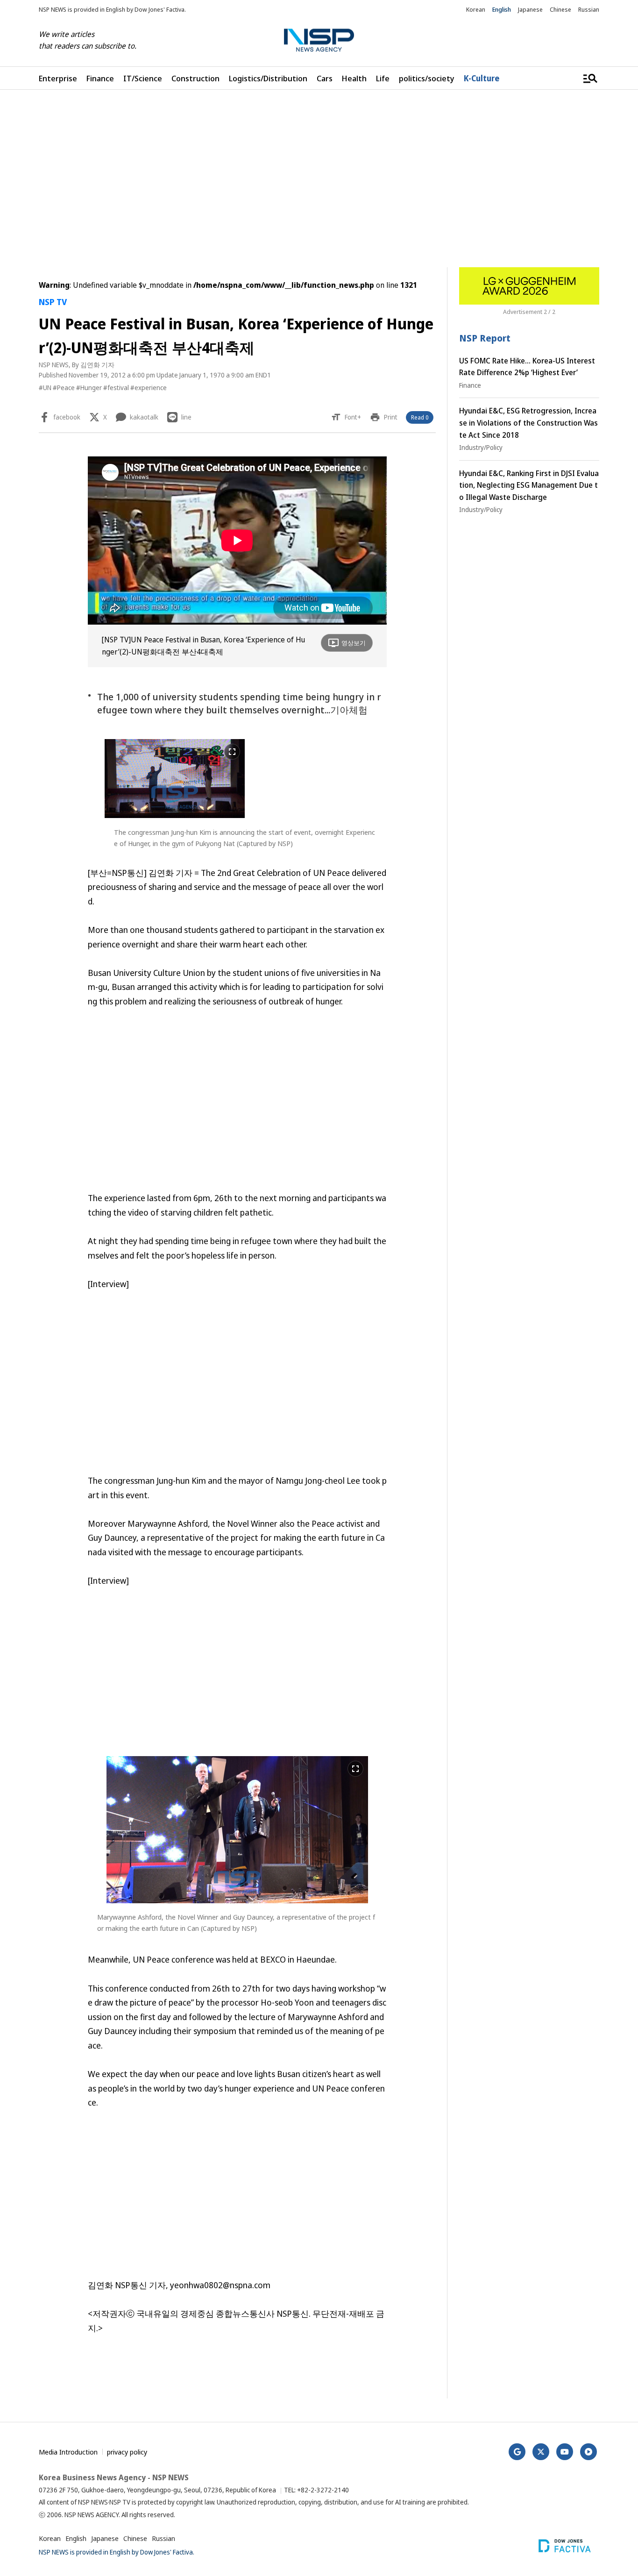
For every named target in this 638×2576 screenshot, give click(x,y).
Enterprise (58, 78)
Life (383, 78)
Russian (589, 9)
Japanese (530, 9)
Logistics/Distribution (268, 78)
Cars (325, 78)
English (502, 9)
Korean (476, 9)
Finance (100, 78)
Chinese (560, 9)
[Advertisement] (319, 178)
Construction (195, 78)
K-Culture (482, 78)
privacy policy (127, 2452)
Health (354, 78)
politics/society (427, 78)
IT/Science (143, 78)
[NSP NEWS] (319, 40)
